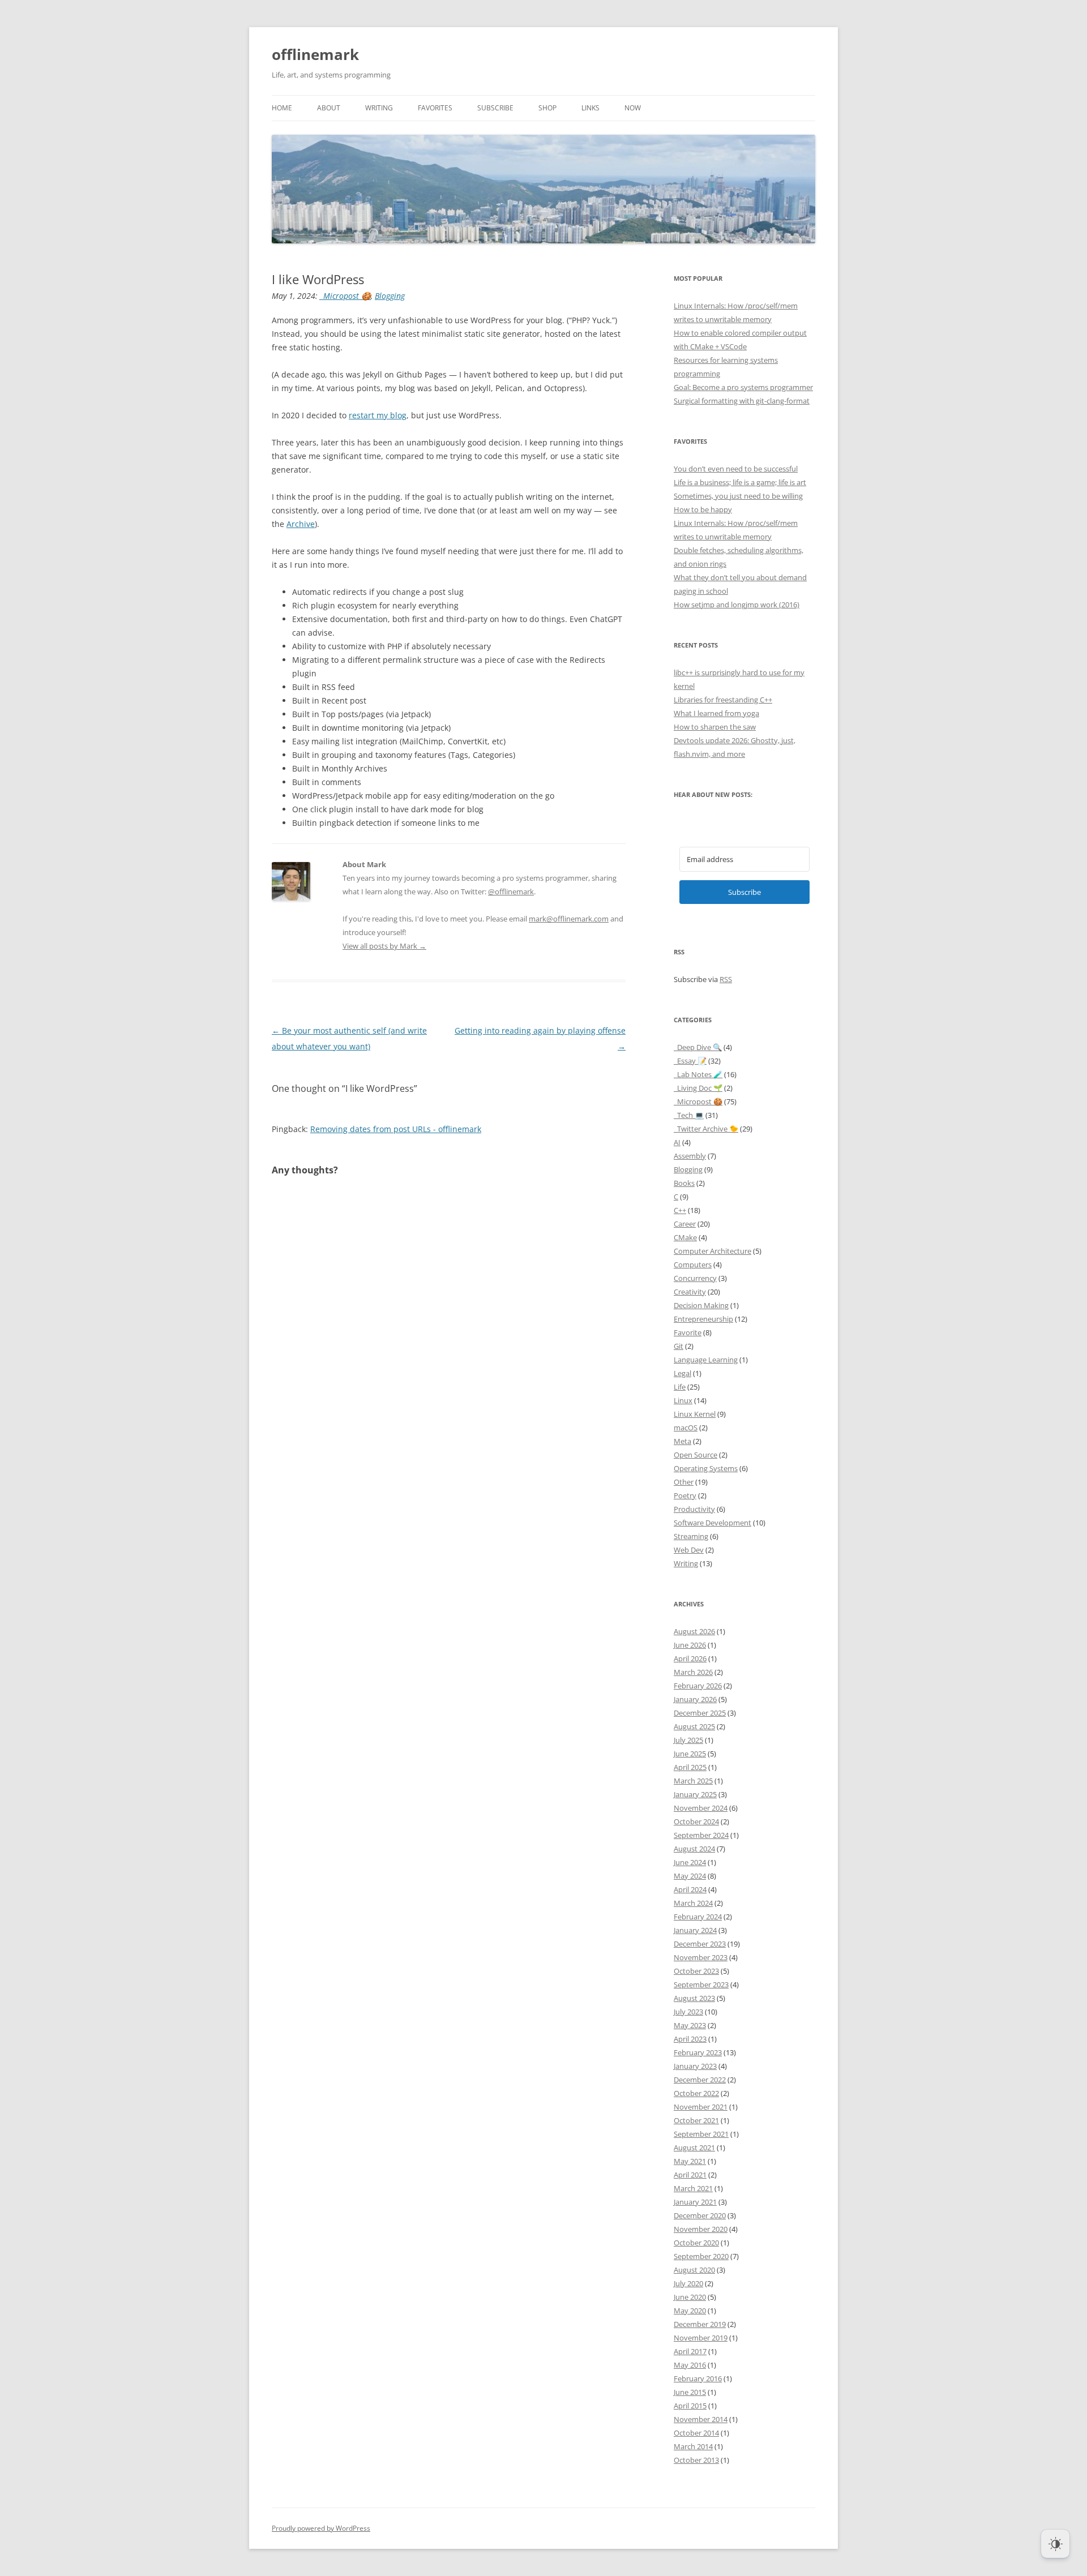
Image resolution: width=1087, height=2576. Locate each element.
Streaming (691, 1536)
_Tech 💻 (689, 1115)
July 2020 (688, 2283)
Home (282, 108)
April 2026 (690, 1658)
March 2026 (693, 1672)
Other (684, 1482)
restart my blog (378, 415)
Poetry (685, 1495)
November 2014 (701, 2419)
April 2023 (690, 2039)
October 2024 (696, 1821)
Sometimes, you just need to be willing (738, 496)
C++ (680, 1210)
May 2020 (690, 2311)
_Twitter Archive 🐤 (706, 1129)
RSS (726, 979)
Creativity (690, 1292)
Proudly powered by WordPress (321, 2528)
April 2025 (690, 1767)
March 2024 (693, 1903)
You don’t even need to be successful (736, 469)
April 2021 (690, 2175)
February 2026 (698, 1686)
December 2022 (700, 2080)
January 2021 (695, 2202)
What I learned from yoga (716, 713)
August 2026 (694, 1631)
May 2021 (690, 2161)
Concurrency (695, 1278)
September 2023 (701, 1984)
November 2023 (701, 1957)
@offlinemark (511, 891)
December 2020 (700, 2215)
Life (680, 1387)
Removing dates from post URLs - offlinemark (396, 1129)
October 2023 (696, 1971)
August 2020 (694, 2270)
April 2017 (690, 2351)
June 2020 (690, 2297)
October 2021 (696, 2120)
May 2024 (690, 1876)
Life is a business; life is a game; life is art (740, 482)
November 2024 (701, 1808)
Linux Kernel (695, 1414)
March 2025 (693, 1781)
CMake (685, 1237)
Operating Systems (706, 1468)
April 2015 (690, 2406)
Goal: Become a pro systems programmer (743, 387)
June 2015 (690, 2392)
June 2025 (690, 1754)
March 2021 (693, 2188)
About (329, 108)
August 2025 (694, 1726)
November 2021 (701, 2107)
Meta (682, 1441)
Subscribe (495, 108)
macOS (686, 1428)
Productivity (694, 1509)
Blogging (390, 296)
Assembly (690, 1156)
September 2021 (701, 2134)
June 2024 (690, 1862)
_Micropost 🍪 (345, 296)
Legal (682, 1373)
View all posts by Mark (384, 946)
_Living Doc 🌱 (698, 1088)
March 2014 (693, 2446)
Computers (693, 1265)
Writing (379, 108)
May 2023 (690, 2025)
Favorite (688, 1332)
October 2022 (696, 2093)
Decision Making (701, 1305)
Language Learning (706, 1360)
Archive (301, 524)
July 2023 (688, 2012)
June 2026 (690, 1645)
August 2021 (694, 2148)
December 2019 (700, 2324)
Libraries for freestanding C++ (723, 700)
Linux (683, 1400)
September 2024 (701, 1835)
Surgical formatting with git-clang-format (742, 401)
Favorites (435, 108)
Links (590, 108)
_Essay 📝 (690, 1061)
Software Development (712, 1523)
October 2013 (696, 2460)
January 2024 (695, 1930)
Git (679, 1346)
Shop (547, 108)
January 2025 (695, 1794)
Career (685, 1224)
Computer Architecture (712, 1251)
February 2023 (698, 2052)
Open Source (696, 1455)
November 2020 (701, 2229)
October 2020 (696, 2243)
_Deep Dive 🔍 (698, 1047)
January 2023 (695, 2066)
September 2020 (701, 2256)
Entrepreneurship (703, 1319)
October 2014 (696, 2433)
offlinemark (315, 54)
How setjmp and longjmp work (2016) (737, 605)
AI (677, 1142)
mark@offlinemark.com (569, 919)
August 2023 (694, 1998)
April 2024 (690, 1889)
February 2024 (698, 1917)
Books (684, 1183)
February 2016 (698, 2378)
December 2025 (700, 1713)
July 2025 (688, 1740)
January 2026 (695, 1699)
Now (633, 108)
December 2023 (700, 1944)
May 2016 (690, 2365)
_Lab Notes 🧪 (698, 1074)
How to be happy (703, 509)
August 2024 (694, 1849)
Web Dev (689, 1550)
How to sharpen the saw (715, 727)
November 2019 (701, 2338)
